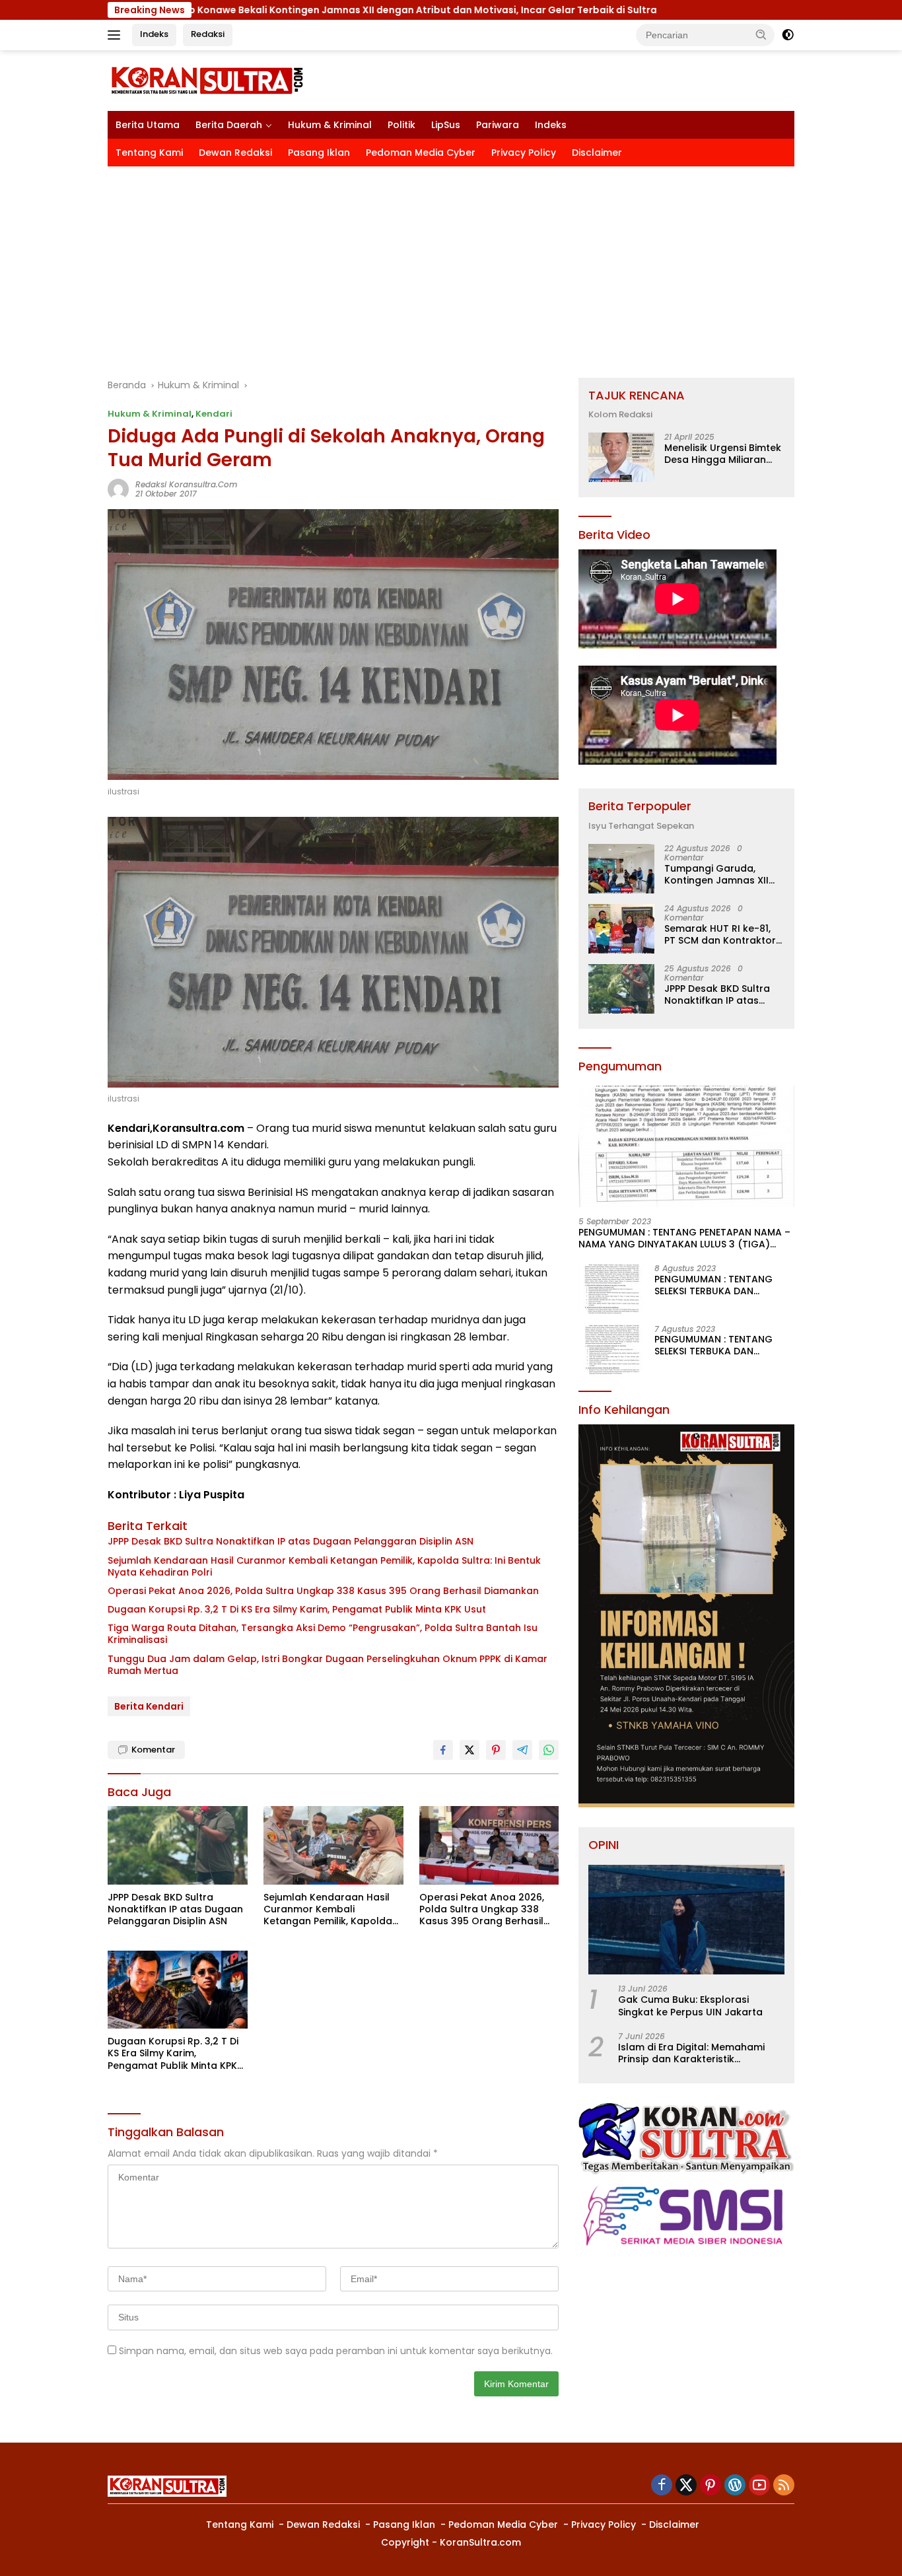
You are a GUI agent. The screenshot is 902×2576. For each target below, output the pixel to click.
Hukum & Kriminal (330, 125)
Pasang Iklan (319, 153)
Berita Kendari (149, 1706)
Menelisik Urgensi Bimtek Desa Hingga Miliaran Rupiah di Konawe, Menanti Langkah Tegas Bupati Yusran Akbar (723, 454)
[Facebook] (662, 2486)
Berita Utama (148, 125)
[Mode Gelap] (788, 35)
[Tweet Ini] (469, 1750)
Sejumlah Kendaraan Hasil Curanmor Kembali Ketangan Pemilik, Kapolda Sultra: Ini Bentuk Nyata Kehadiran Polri (324, 1566)
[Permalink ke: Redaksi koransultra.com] (118, 489)
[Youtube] (759, 2486)
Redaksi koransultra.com (186, 484)
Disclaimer (597, 153)
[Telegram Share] (522, 1750)
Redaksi (208, 34)
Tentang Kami (149, 153)
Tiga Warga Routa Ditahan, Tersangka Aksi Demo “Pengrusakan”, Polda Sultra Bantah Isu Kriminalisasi (323, 1634)
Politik (401, 125)
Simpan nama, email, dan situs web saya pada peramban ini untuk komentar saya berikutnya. (336, 2351)
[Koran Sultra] (207, 80)
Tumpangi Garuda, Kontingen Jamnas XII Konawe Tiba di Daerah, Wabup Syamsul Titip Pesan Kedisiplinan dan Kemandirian (721, 874)
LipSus (446, 125)
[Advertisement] (451, 265)
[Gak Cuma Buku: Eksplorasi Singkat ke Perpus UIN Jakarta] (686, 1920)
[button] (761, 34)
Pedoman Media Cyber (421, 153)
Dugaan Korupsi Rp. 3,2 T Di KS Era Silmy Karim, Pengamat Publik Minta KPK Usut (297, 1609)
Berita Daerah (229, 125)
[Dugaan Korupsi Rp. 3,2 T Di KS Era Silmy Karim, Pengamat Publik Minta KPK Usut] (178, 1990)
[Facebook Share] (443, 1750)
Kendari (214, 414)
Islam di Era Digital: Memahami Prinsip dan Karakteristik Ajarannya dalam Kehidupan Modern (691, 2053)
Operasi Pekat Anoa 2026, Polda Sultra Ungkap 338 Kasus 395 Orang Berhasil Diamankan (323, 1591)
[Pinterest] (711, 2486)
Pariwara (498, 125)
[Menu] (117, 35)
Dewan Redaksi (235, 153)
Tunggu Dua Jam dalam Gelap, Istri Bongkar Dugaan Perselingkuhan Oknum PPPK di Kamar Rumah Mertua (328, 1665)
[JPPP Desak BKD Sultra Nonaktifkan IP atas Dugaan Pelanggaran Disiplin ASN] (178, 1845)
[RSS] (784, 2486)
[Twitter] (686, 2486)
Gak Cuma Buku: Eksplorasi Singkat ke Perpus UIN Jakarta (690, 2005)
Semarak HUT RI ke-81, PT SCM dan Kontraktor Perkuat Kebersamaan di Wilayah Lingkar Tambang (724, 934)
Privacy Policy (524, 153)
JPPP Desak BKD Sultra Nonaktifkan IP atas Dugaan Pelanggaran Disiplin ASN (291, 1541)
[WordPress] (735, 2486)
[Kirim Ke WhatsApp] (549, 1750)
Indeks (154, 34)
